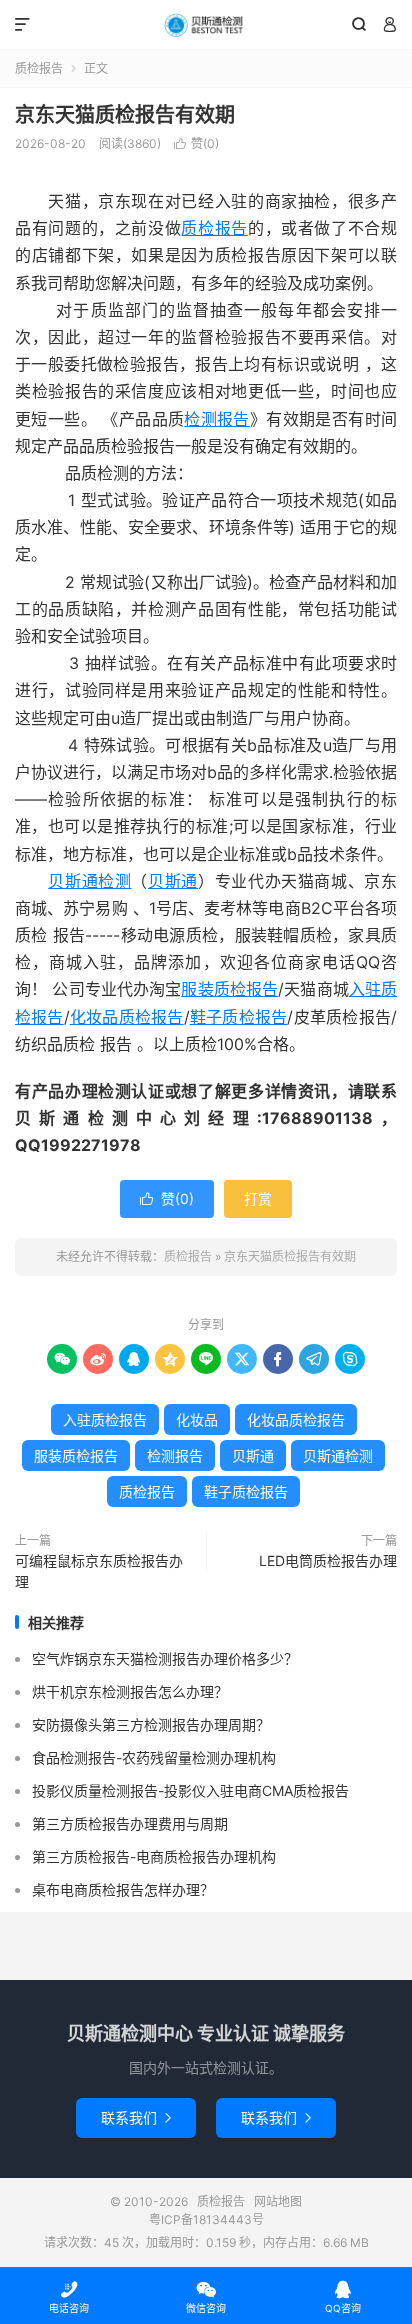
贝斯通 (173, 881)
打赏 (258, 1198)
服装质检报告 (229, 989)
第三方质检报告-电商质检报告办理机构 (154, 1856)
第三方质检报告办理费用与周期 (130, 1823)
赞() (196, 143)
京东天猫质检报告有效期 (125, 115)
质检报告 (205, 25)
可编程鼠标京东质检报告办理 (99, 1571)
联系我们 (136, 2117)
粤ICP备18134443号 (206, 2219)
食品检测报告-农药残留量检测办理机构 (154, 1757)
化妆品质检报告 (127, 1017)
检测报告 (217, 419)
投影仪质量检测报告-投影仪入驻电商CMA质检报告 (190, 1790)
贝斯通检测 (89, 881)
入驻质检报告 (105, 1419)
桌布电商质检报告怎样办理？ (123, 1889)
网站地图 (278, 2201)
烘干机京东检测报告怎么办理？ (130, 1691)
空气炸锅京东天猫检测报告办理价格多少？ (165, 1658)
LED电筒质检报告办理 (328, 1560)
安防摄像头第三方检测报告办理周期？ (151, 1724)
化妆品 (197, 1419)
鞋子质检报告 (239, 1017)
